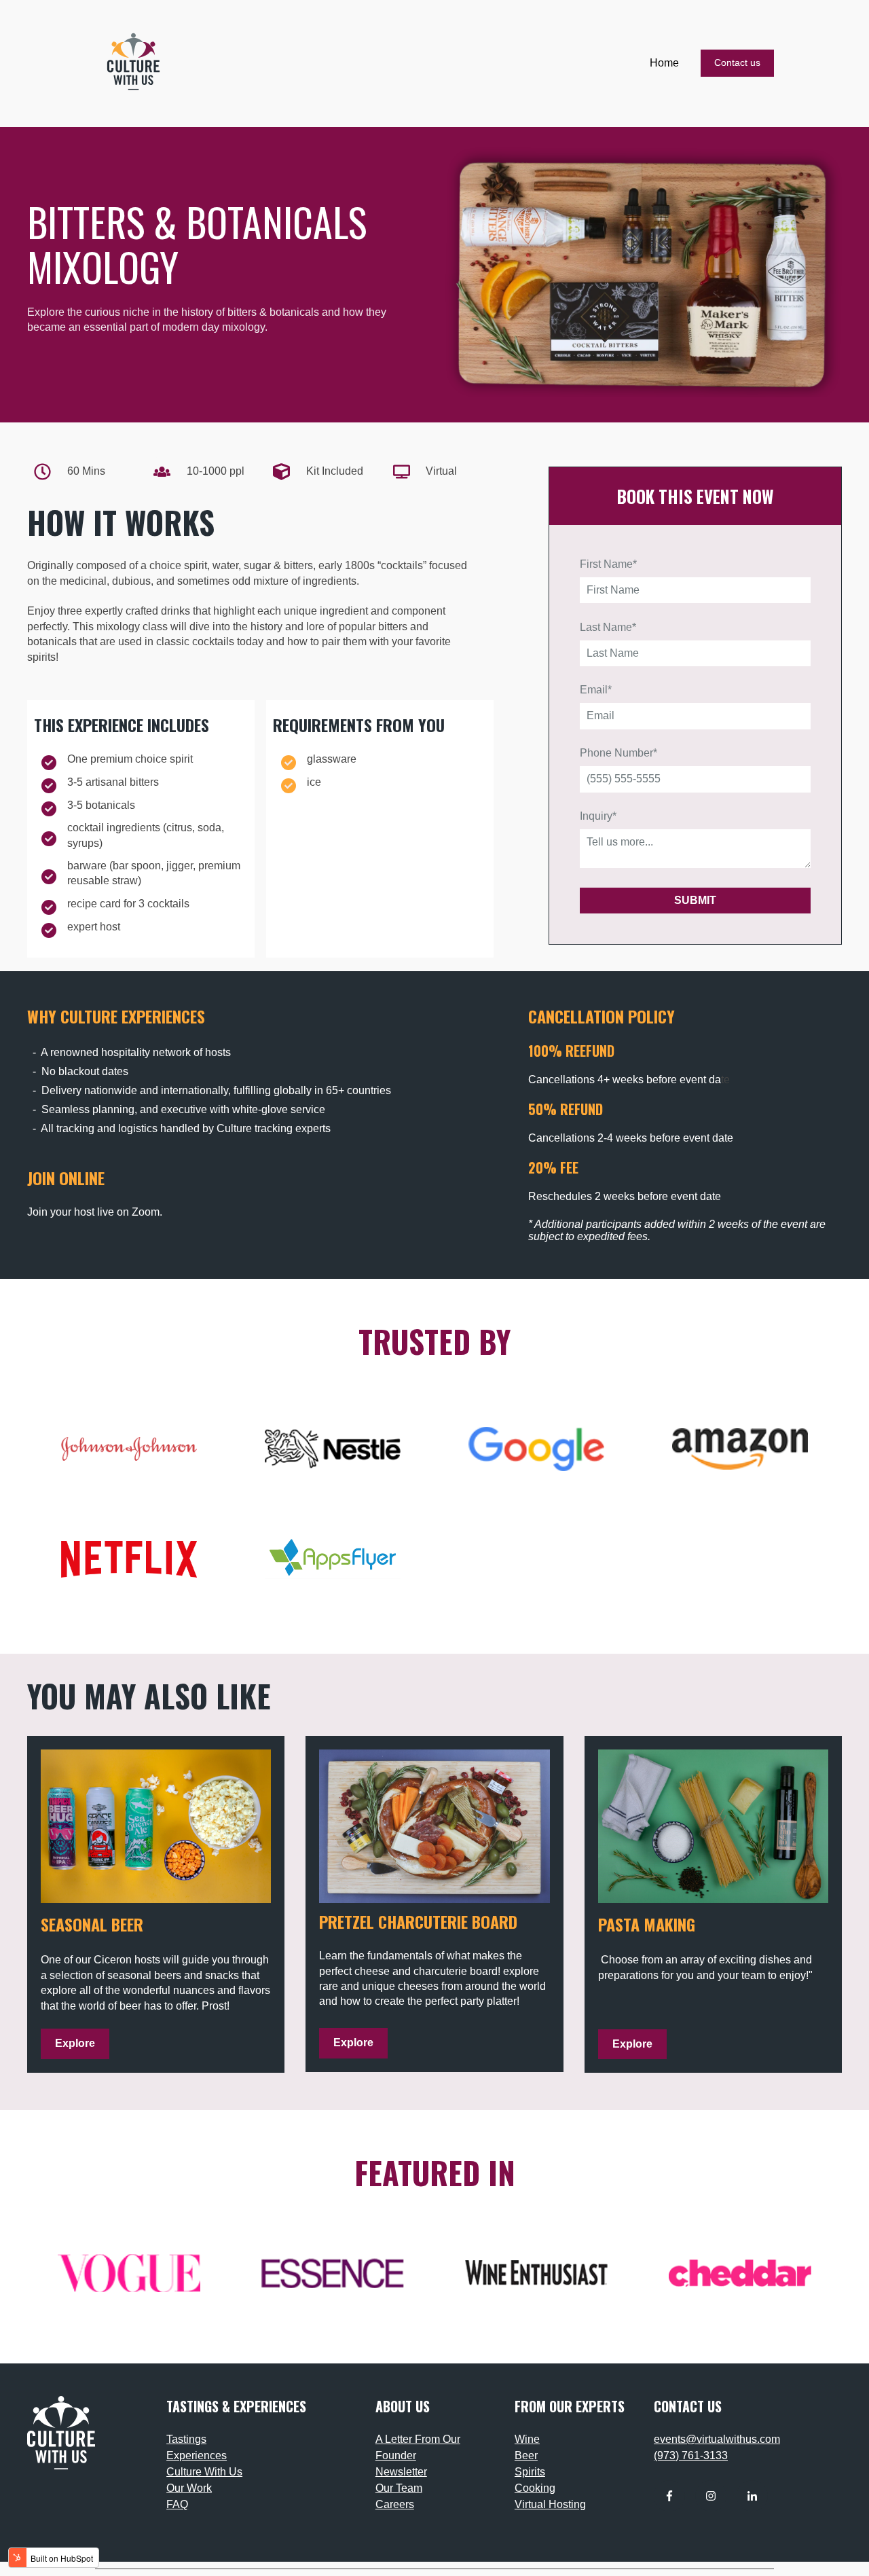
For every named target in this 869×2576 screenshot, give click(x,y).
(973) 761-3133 (691, 2455)
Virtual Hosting (550, 2504)
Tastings (186, 2439)
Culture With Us (204, 2472)
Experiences (197, 2455)
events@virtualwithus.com (717, 2439)
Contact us (737, 62)
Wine (527, 2439)
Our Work (189, 2488)
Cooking (535, 2488)
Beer (526, 2455)
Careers (395, 2504)
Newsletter (401, 2472)
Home (664, 63)
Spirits (530, 2472)
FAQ (177, 2504)
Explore (75, 2043)
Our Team (399, 2488)
